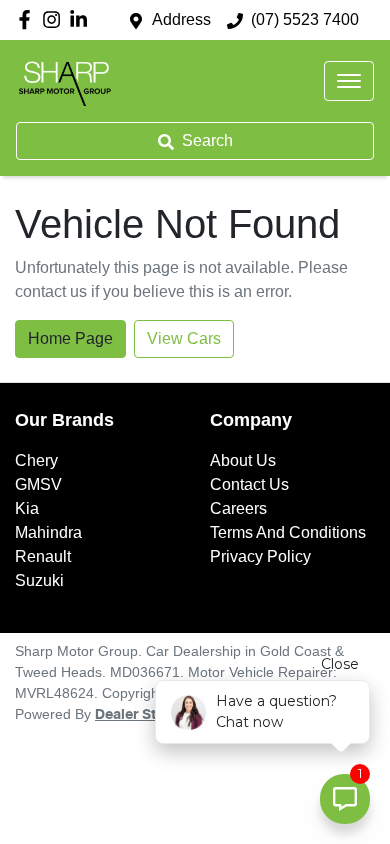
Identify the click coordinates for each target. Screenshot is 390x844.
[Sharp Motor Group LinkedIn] (82, 19)
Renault (43, 556)
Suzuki (39, 580)
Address (181, 19)
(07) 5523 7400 (305, 19)
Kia (27, 508)
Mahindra (48, 532)
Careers (238, 508)
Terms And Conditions (288, 532)
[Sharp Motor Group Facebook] (28, 19)
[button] (349, 81)
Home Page (70, 338)
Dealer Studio (141, 715)
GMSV (38, 484)
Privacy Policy (260, 556)
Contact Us (249, 484)
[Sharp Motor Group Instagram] (55, 19)
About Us (243, 460)
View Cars (184, 338)
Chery (36, 460)
